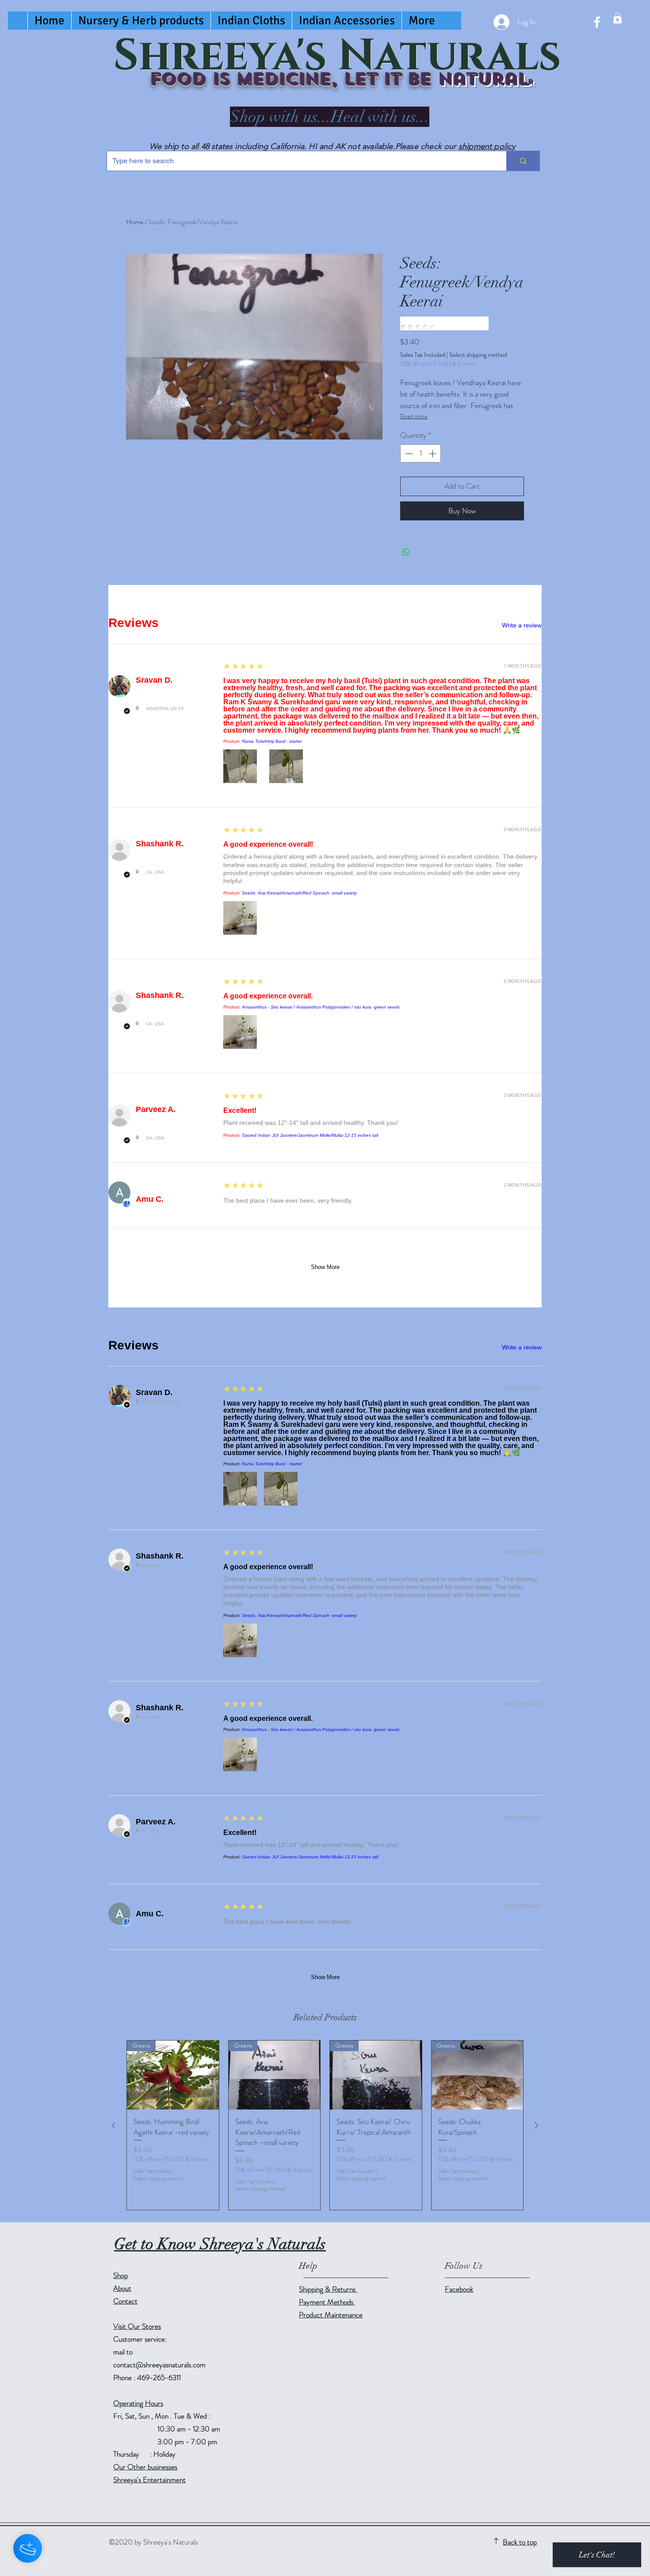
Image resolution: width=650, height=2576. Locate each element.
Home (135, 222)
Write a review (522, 625)
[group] (325, 2125)
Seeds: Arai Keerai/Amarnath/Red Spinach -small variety (299, 893)
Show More (325, 1267)
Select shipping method (478, 355)
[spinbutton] (421, 454)
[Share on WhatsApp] (406, 552)
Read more (414, 416)
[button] (617, 18)
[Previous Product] (114, 2125)
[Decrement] (408, 454)
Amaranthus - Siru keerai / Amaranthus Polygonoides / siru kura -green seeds (321, 1007)
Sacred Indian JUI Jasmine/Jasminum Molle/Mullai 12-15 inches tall (310, 1135)
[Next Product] (536, 2125)
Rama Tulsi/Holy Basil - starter (272, 741)
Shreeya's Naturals (337, 56)
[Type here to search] (523, 161)
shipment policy (487, 146)
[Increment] (433, 454)
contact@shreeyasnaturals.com (159, 2365)
